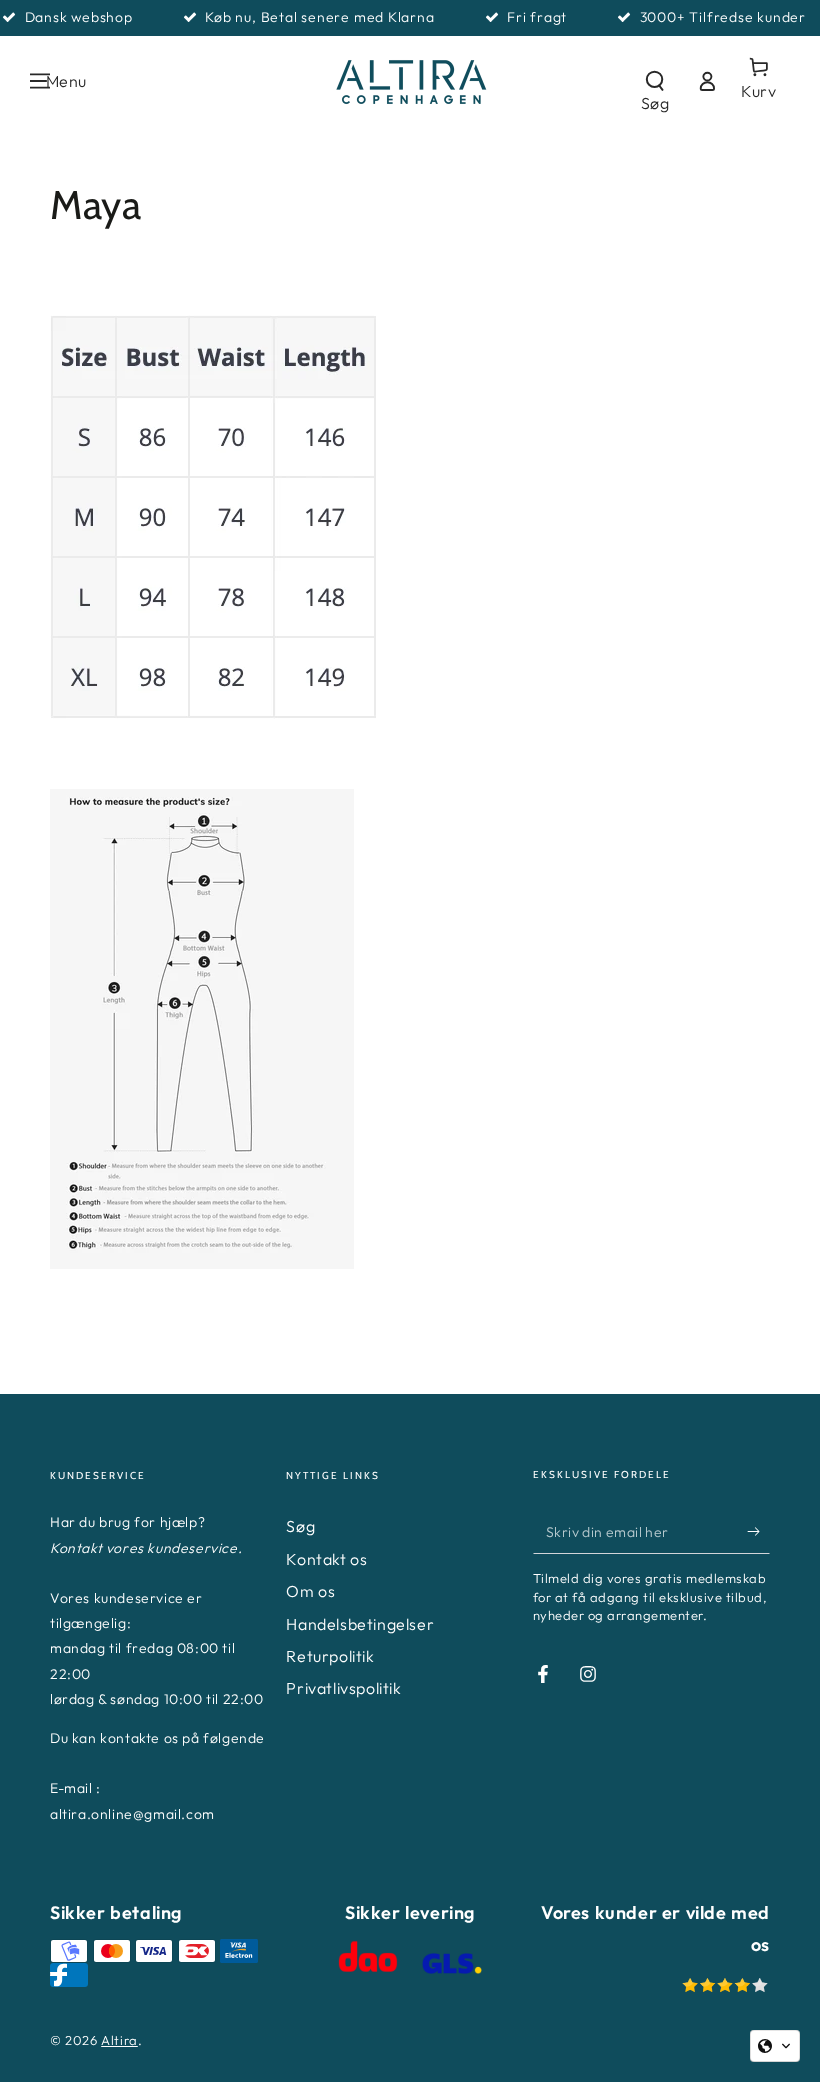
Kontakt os (326, 1559)
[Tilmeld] (758, 1531)
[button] (655, 81)
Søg (300, 1526)
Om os (310, 1591)
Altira (119, 2040)
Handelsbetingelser (360, 1624)
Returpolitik (330, 1656)
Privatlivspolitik (343, 1688)
